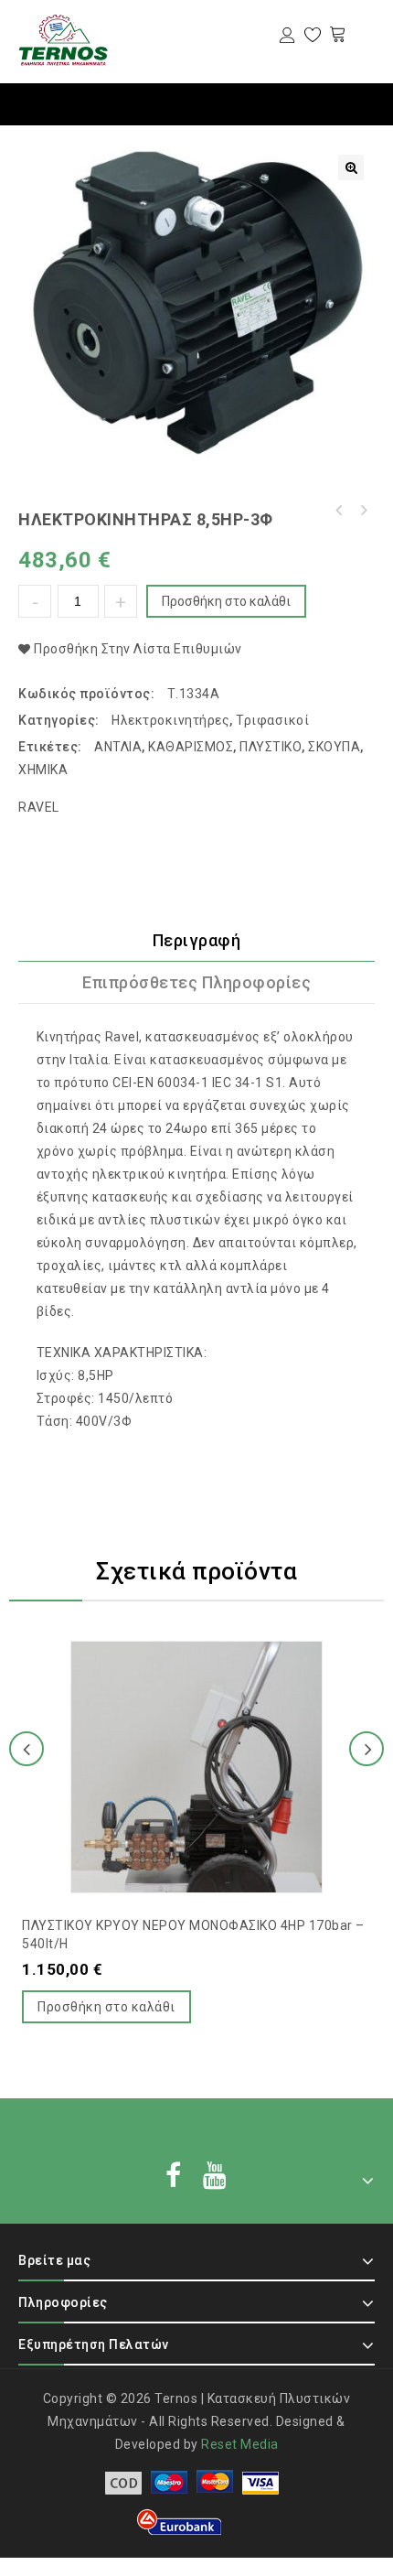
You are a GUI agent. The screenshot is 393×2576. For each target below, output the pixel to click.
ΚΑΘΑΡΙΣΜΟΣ (191, 747)
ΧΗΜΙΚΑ (43, 770)
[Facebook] (174, 2177)
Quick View (215, 1719)
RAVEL (39, 807)
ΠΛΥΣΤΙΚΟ (271, 747)
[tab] (196, 941)
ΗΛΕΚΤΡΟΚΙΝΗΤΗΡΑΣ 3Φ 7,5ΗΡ (363, 511)
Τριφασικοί (272, 720)
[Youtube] (215, 2177)
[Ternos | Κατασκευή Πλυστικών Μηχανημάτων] (64, 39)
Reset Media (240, 2444)
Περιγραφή (197, 940)
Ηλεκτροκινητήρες (170, 720)
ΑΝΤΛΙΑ (118, 747)
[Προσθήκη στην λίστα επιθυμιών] (178, 1719)
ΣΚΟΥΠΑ (334, 747)
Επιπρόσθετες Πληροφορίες (196, 982)
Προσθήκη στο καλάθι (226, 601)
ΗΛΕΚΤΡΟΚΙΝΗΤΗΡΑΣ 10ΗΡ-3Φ (339, 511)
